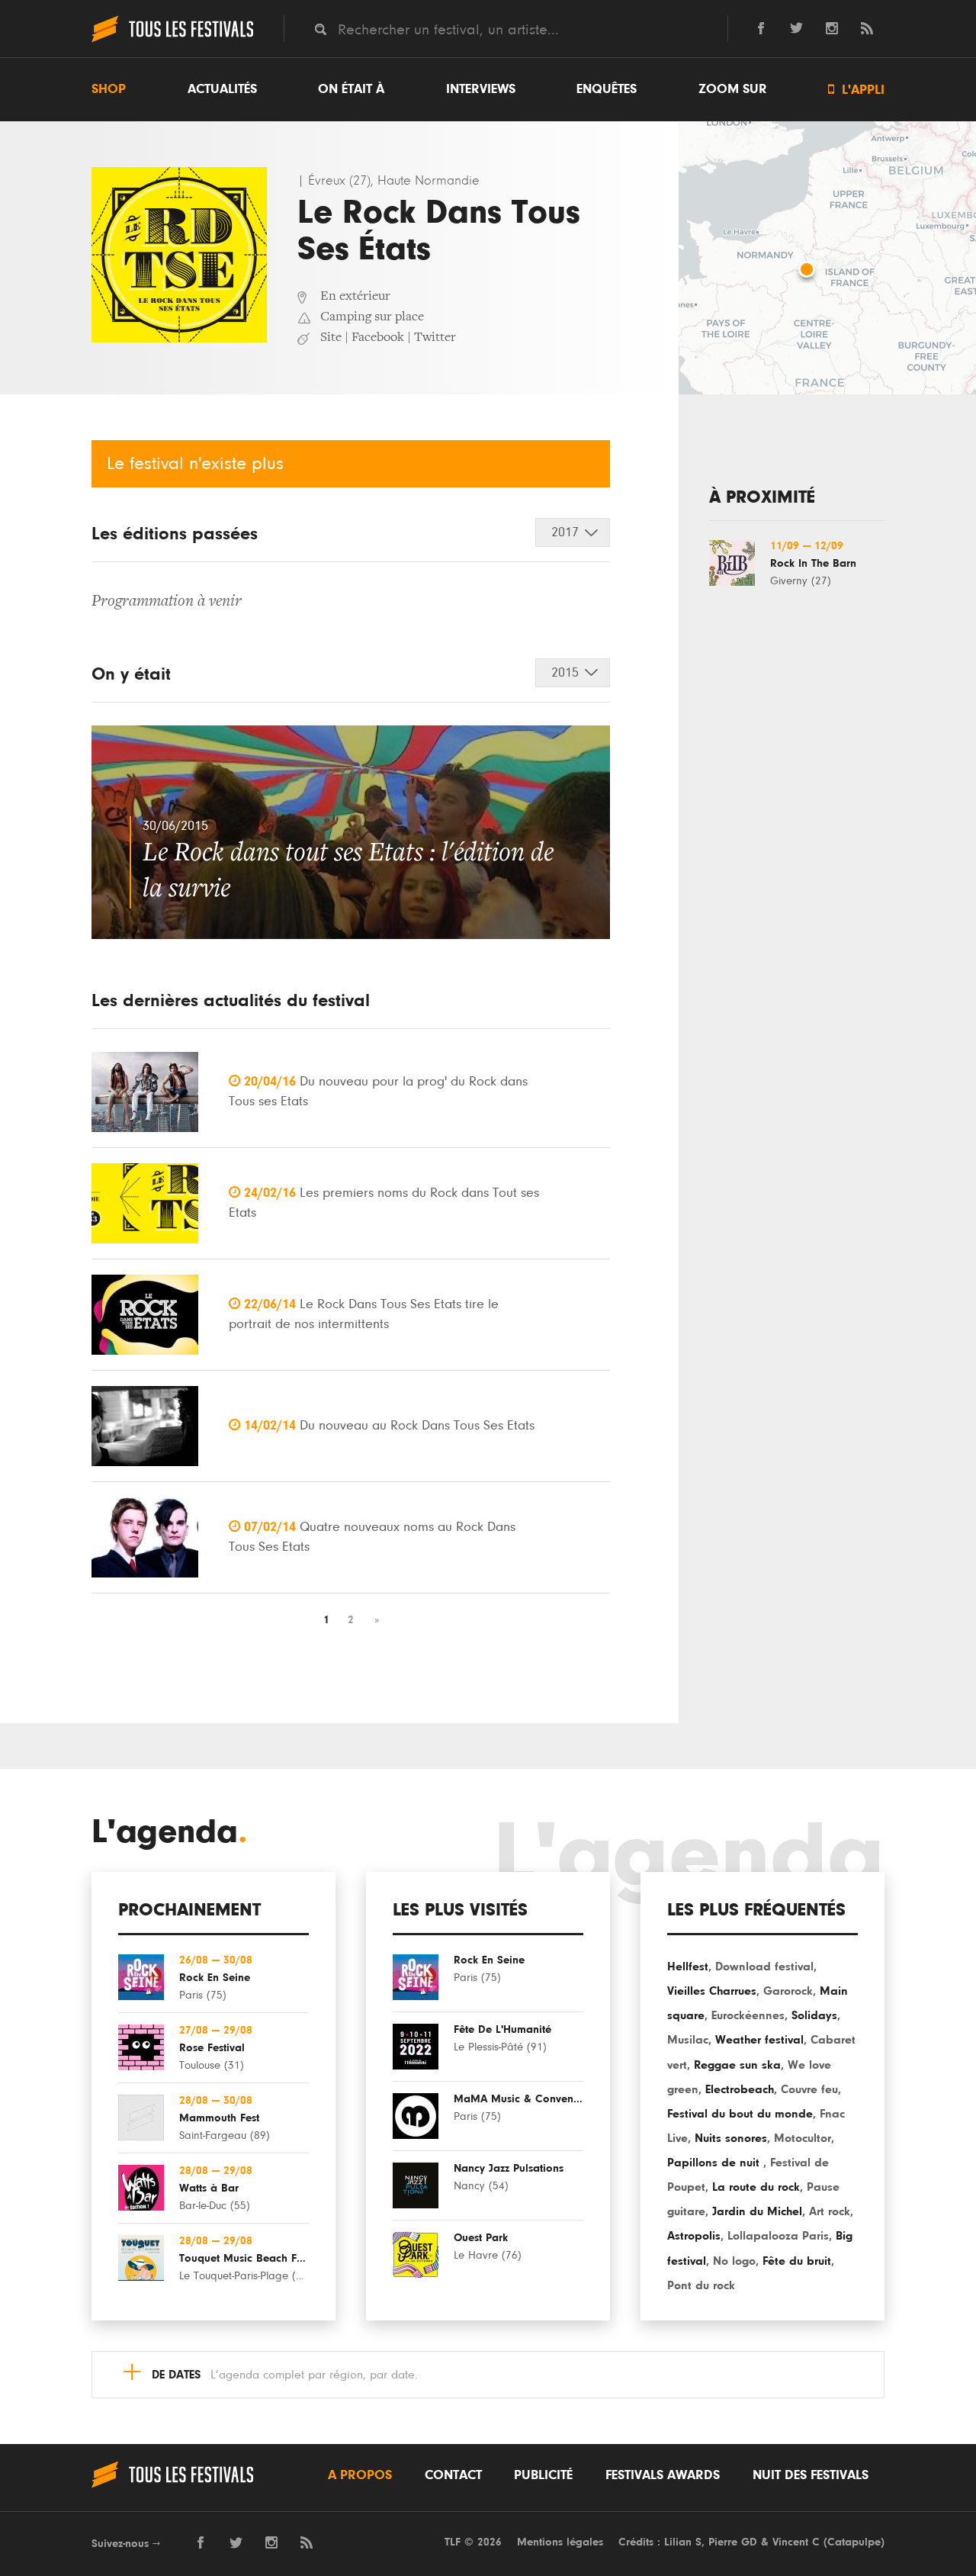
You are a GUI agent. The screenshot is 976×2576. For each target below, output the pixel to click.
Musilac (688, 2040)
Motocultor (803, 2138)
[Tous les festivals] (172, 40)
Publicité (543, 2475)
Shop (109, 89)
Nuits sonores (731, 2138)
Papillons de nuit (715, 2163)
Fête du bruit (797, 2261)
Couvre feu (809, 2089)
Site (331, 338)
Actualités (222, 89)
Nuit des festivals (811, 2475)
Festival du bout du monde (740, 2114)
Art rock (830, 2211)
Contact (453, 2475)
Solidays (814, 2015)
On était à (351, 89)
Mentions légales (560, 2542)
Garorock (788, 1991)
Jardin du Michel (757, 2211)
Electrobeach (740, 2089)
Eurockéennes (748, 2015)
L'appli (856, 90)
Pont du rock (701, 2285)
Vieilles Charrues (712, 1991)
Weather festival (759, 2040)
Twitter (435, 338)
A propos (360, 2475)
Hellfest (688, 1967)
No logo (734, 2261)
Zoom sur (733, 89)
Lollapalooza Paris (778, 2236)
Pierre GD (733, 2542)
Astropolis (694, 2236)
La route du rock (756, 2187)
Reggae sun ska (737, 2065)
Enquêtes (607, 89)
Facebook (378, 338)
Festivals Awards (663, 2475)
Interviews (481, 89)
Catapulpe (854, 2542)
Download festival (764, 1967)
